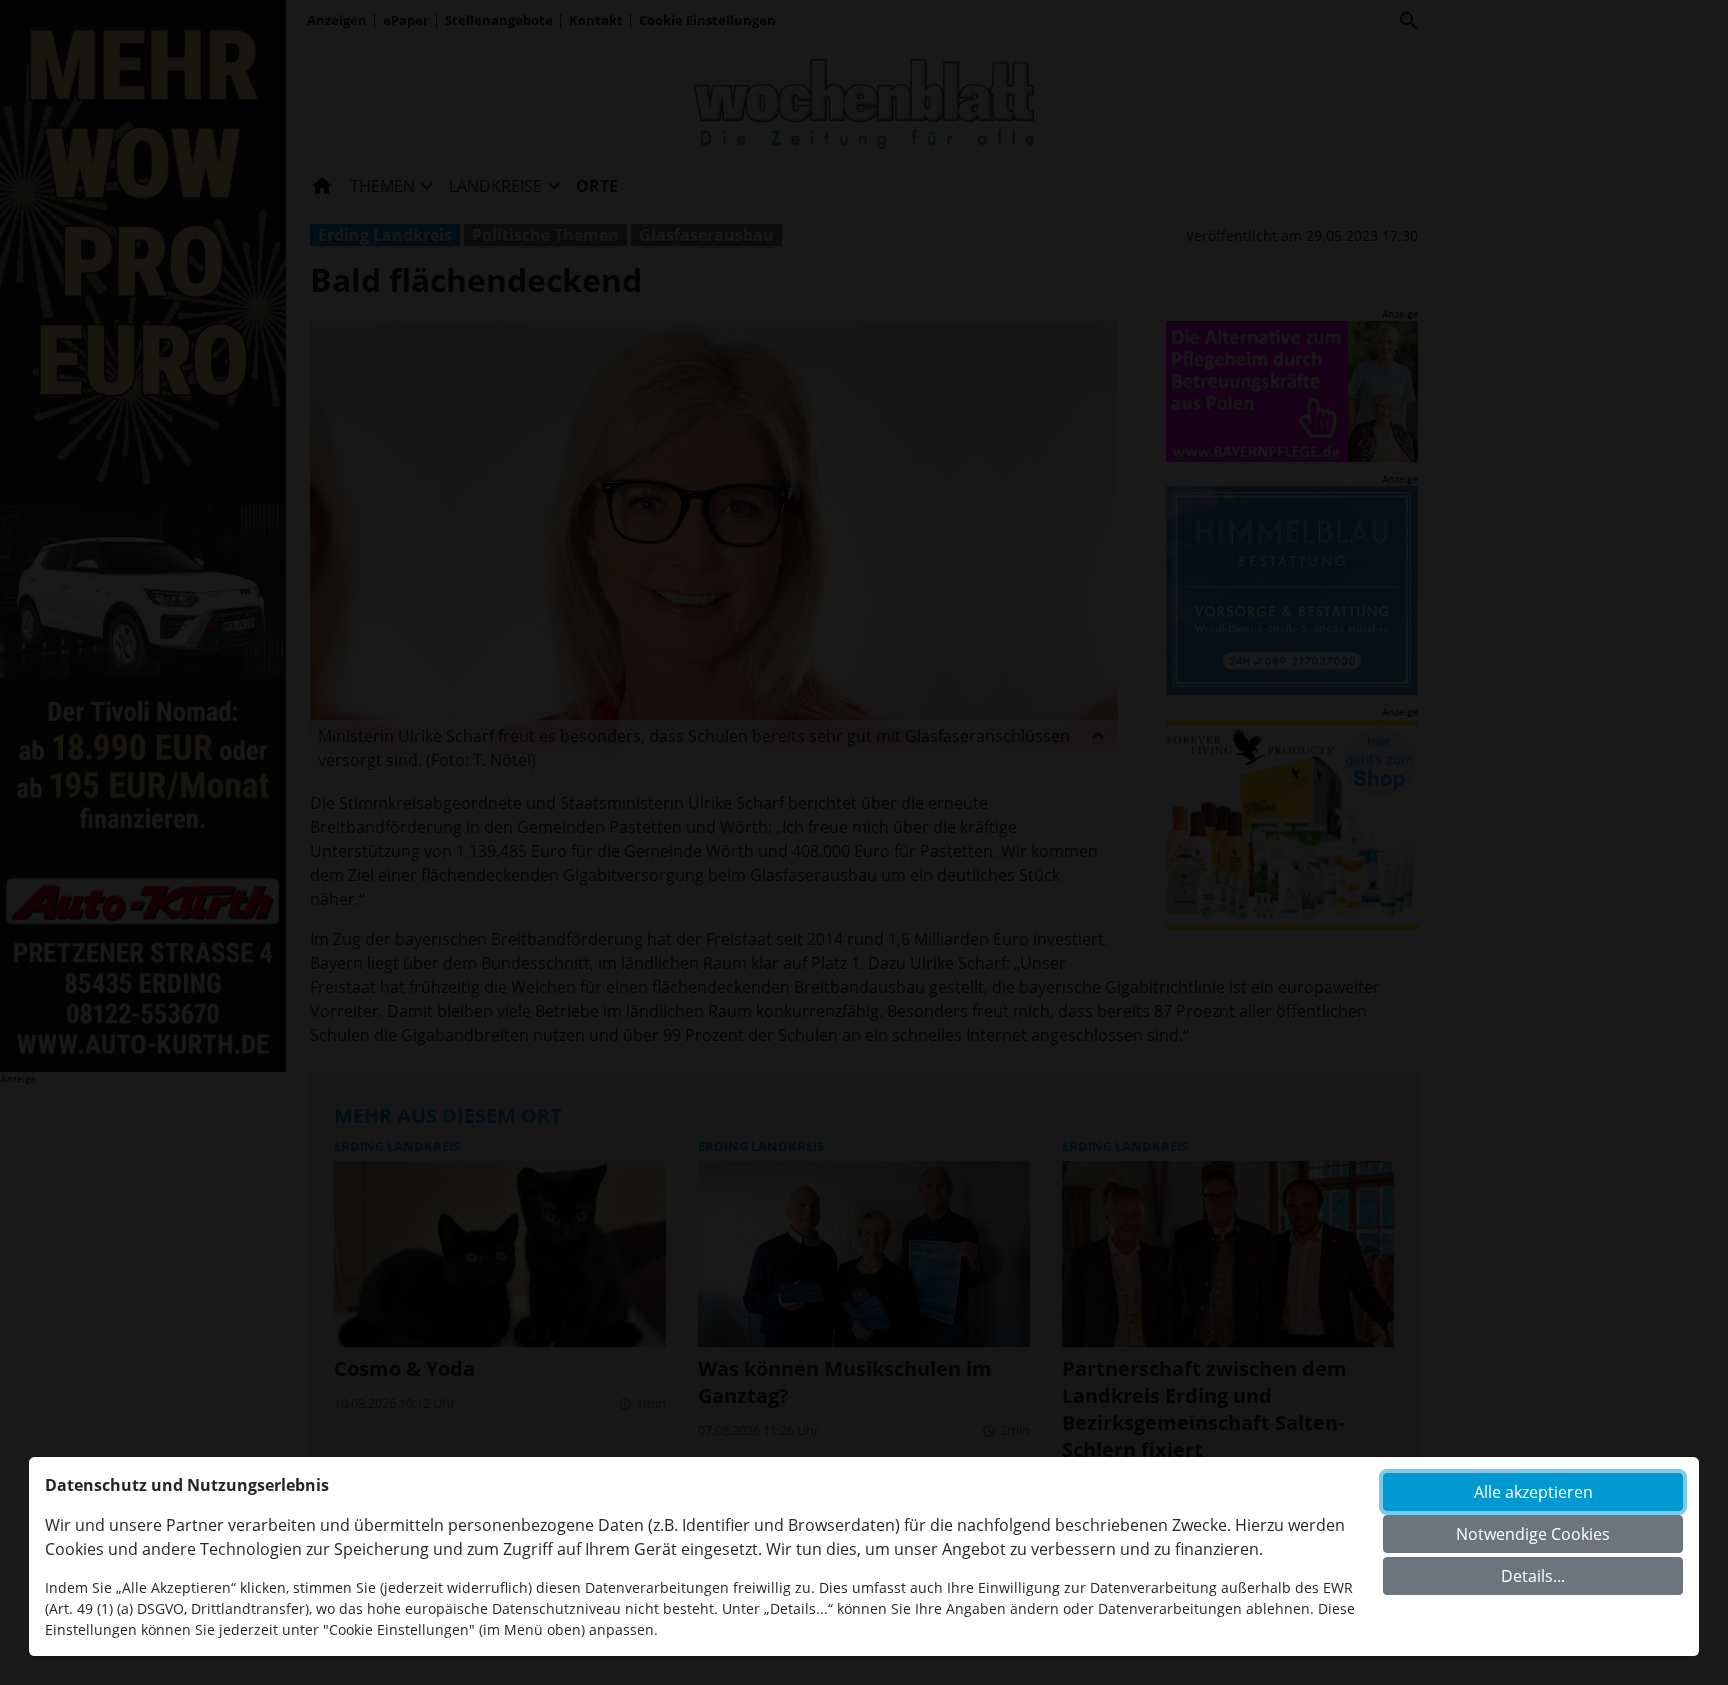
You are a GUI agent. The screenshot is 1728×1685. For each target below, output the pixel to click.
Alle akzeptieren (1533, 1492)
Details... (1533, 1576)
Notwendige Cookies (1533, 1534)
